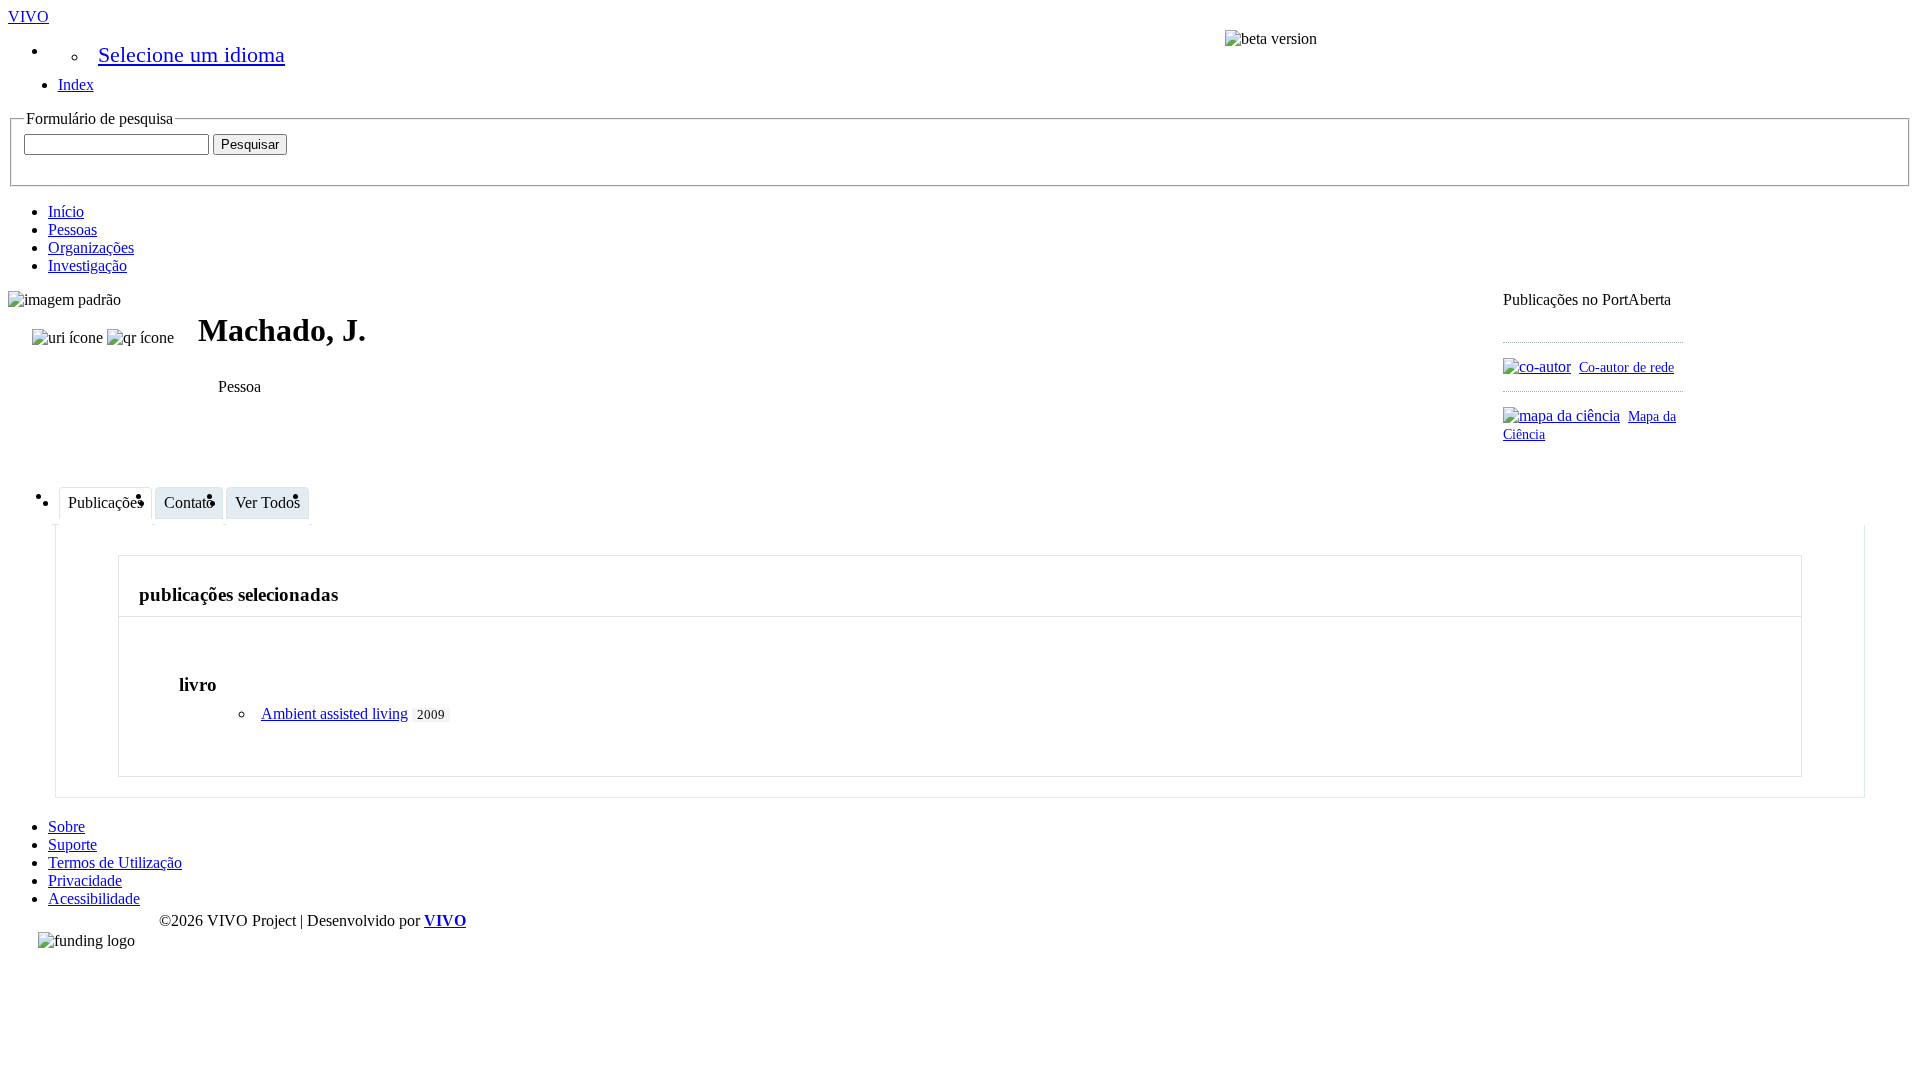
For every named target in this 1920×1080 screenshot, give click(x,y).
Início (66, 211)
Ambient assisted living (334, 713)
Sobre (66, 826)
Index (76, 84)
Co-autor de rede (1626, 367)
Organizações (91, 247)
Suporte (72, 844)
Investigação (87, 265)
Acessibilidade (94, 898)
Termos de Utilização (115, 862)
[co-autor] (1537, 366)
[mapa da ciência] (1561, 415)
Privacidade (85, 880)
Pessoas (72, 229)
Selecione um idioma (191, 54)
